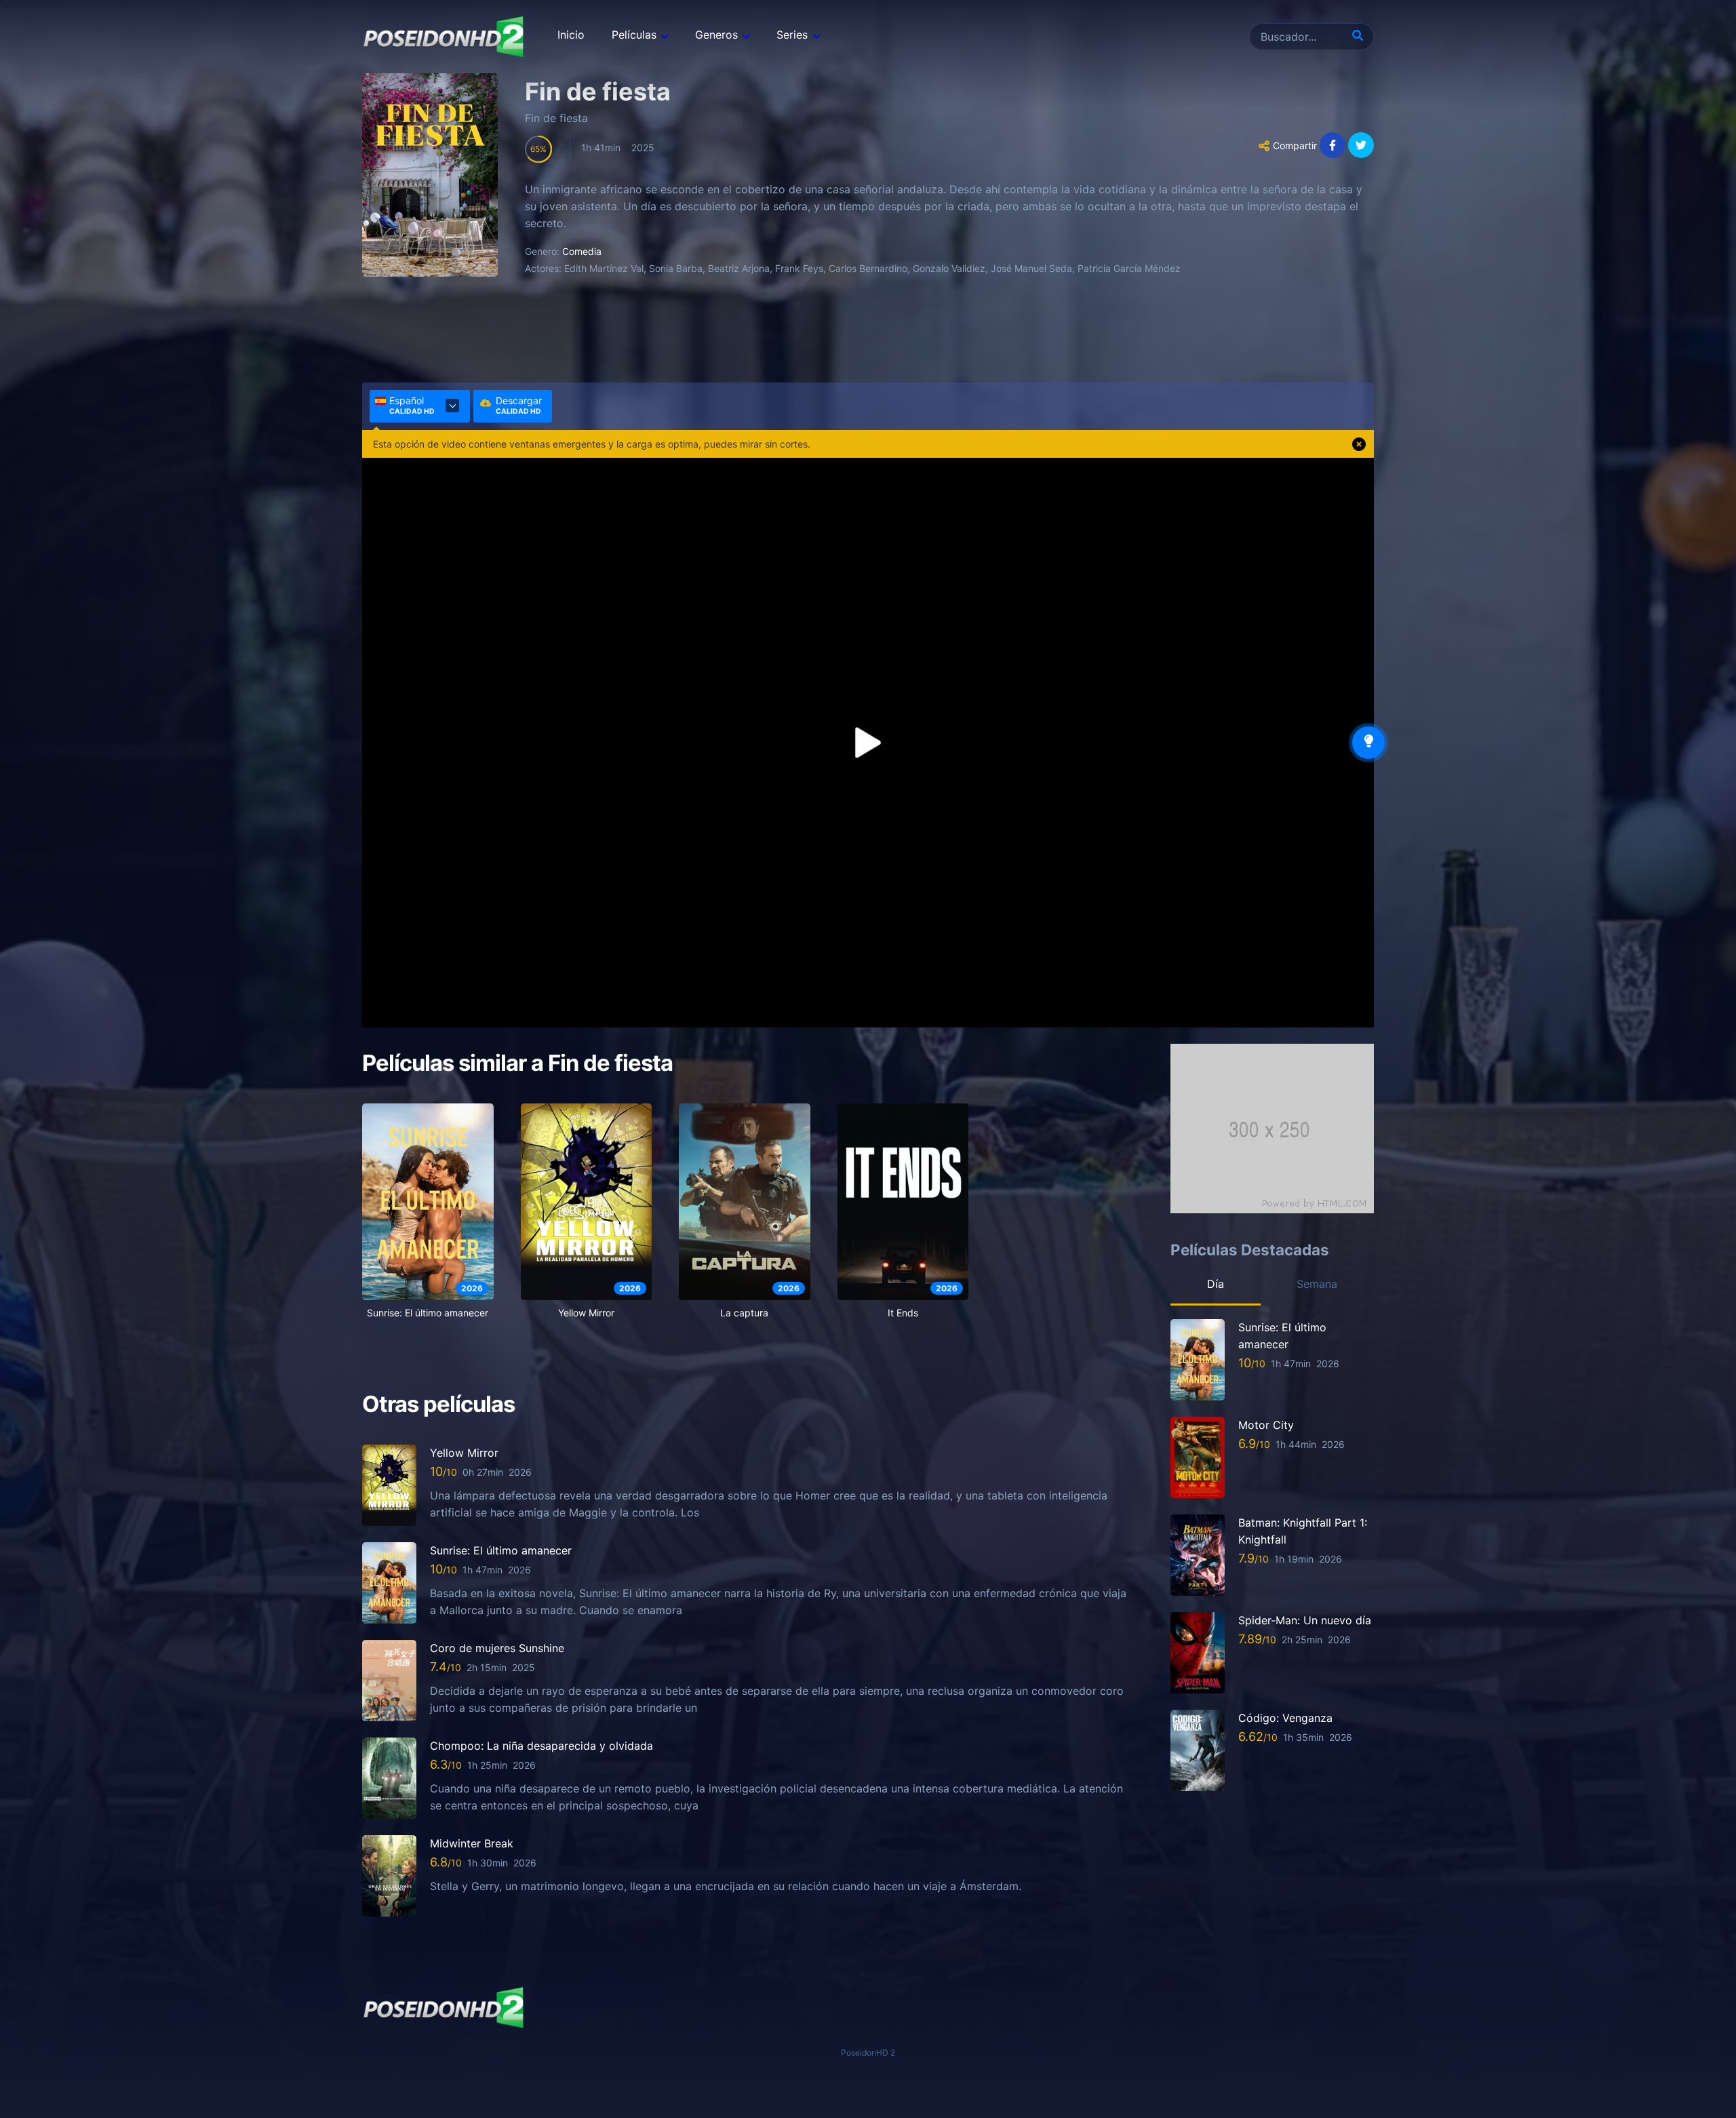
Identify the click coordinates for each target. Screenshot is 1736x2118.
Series (792, 35)
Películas (634, 35)
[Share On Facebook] (1333, 145)
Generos (716, 35)
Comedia (582, 251)
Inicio (571, 35)
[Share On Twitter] (1361, 145)
